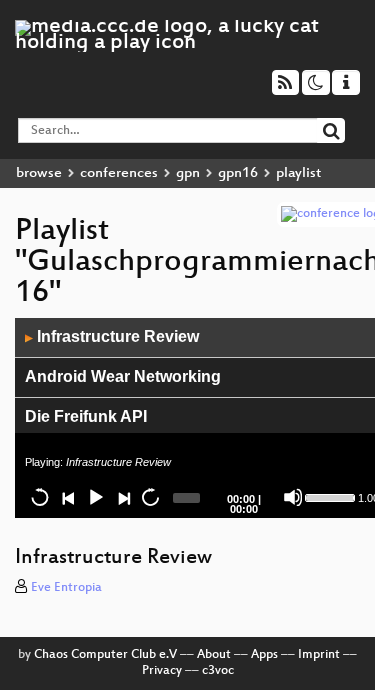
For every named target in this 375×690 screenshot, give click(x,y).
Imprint (319, 655)
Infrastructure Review (112, 336)
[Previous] (68, 497)
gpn (188, 173)
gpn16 (238, 173)
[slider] (329, 496)
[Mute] (293, 497)
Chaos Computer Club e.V (105, 655)
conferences (119, 173)
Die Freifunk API (86, 416)
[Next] (123, 497)
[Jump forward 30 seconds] (150, 497)
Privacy (162, 671)
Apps (264, 655)
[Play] (95, 497)
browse (39, 173)
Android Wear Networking (123, 376)
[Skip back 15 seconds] (40, 497)
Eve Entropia (66, 588)
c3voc (218, 671)
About (214, 655)
